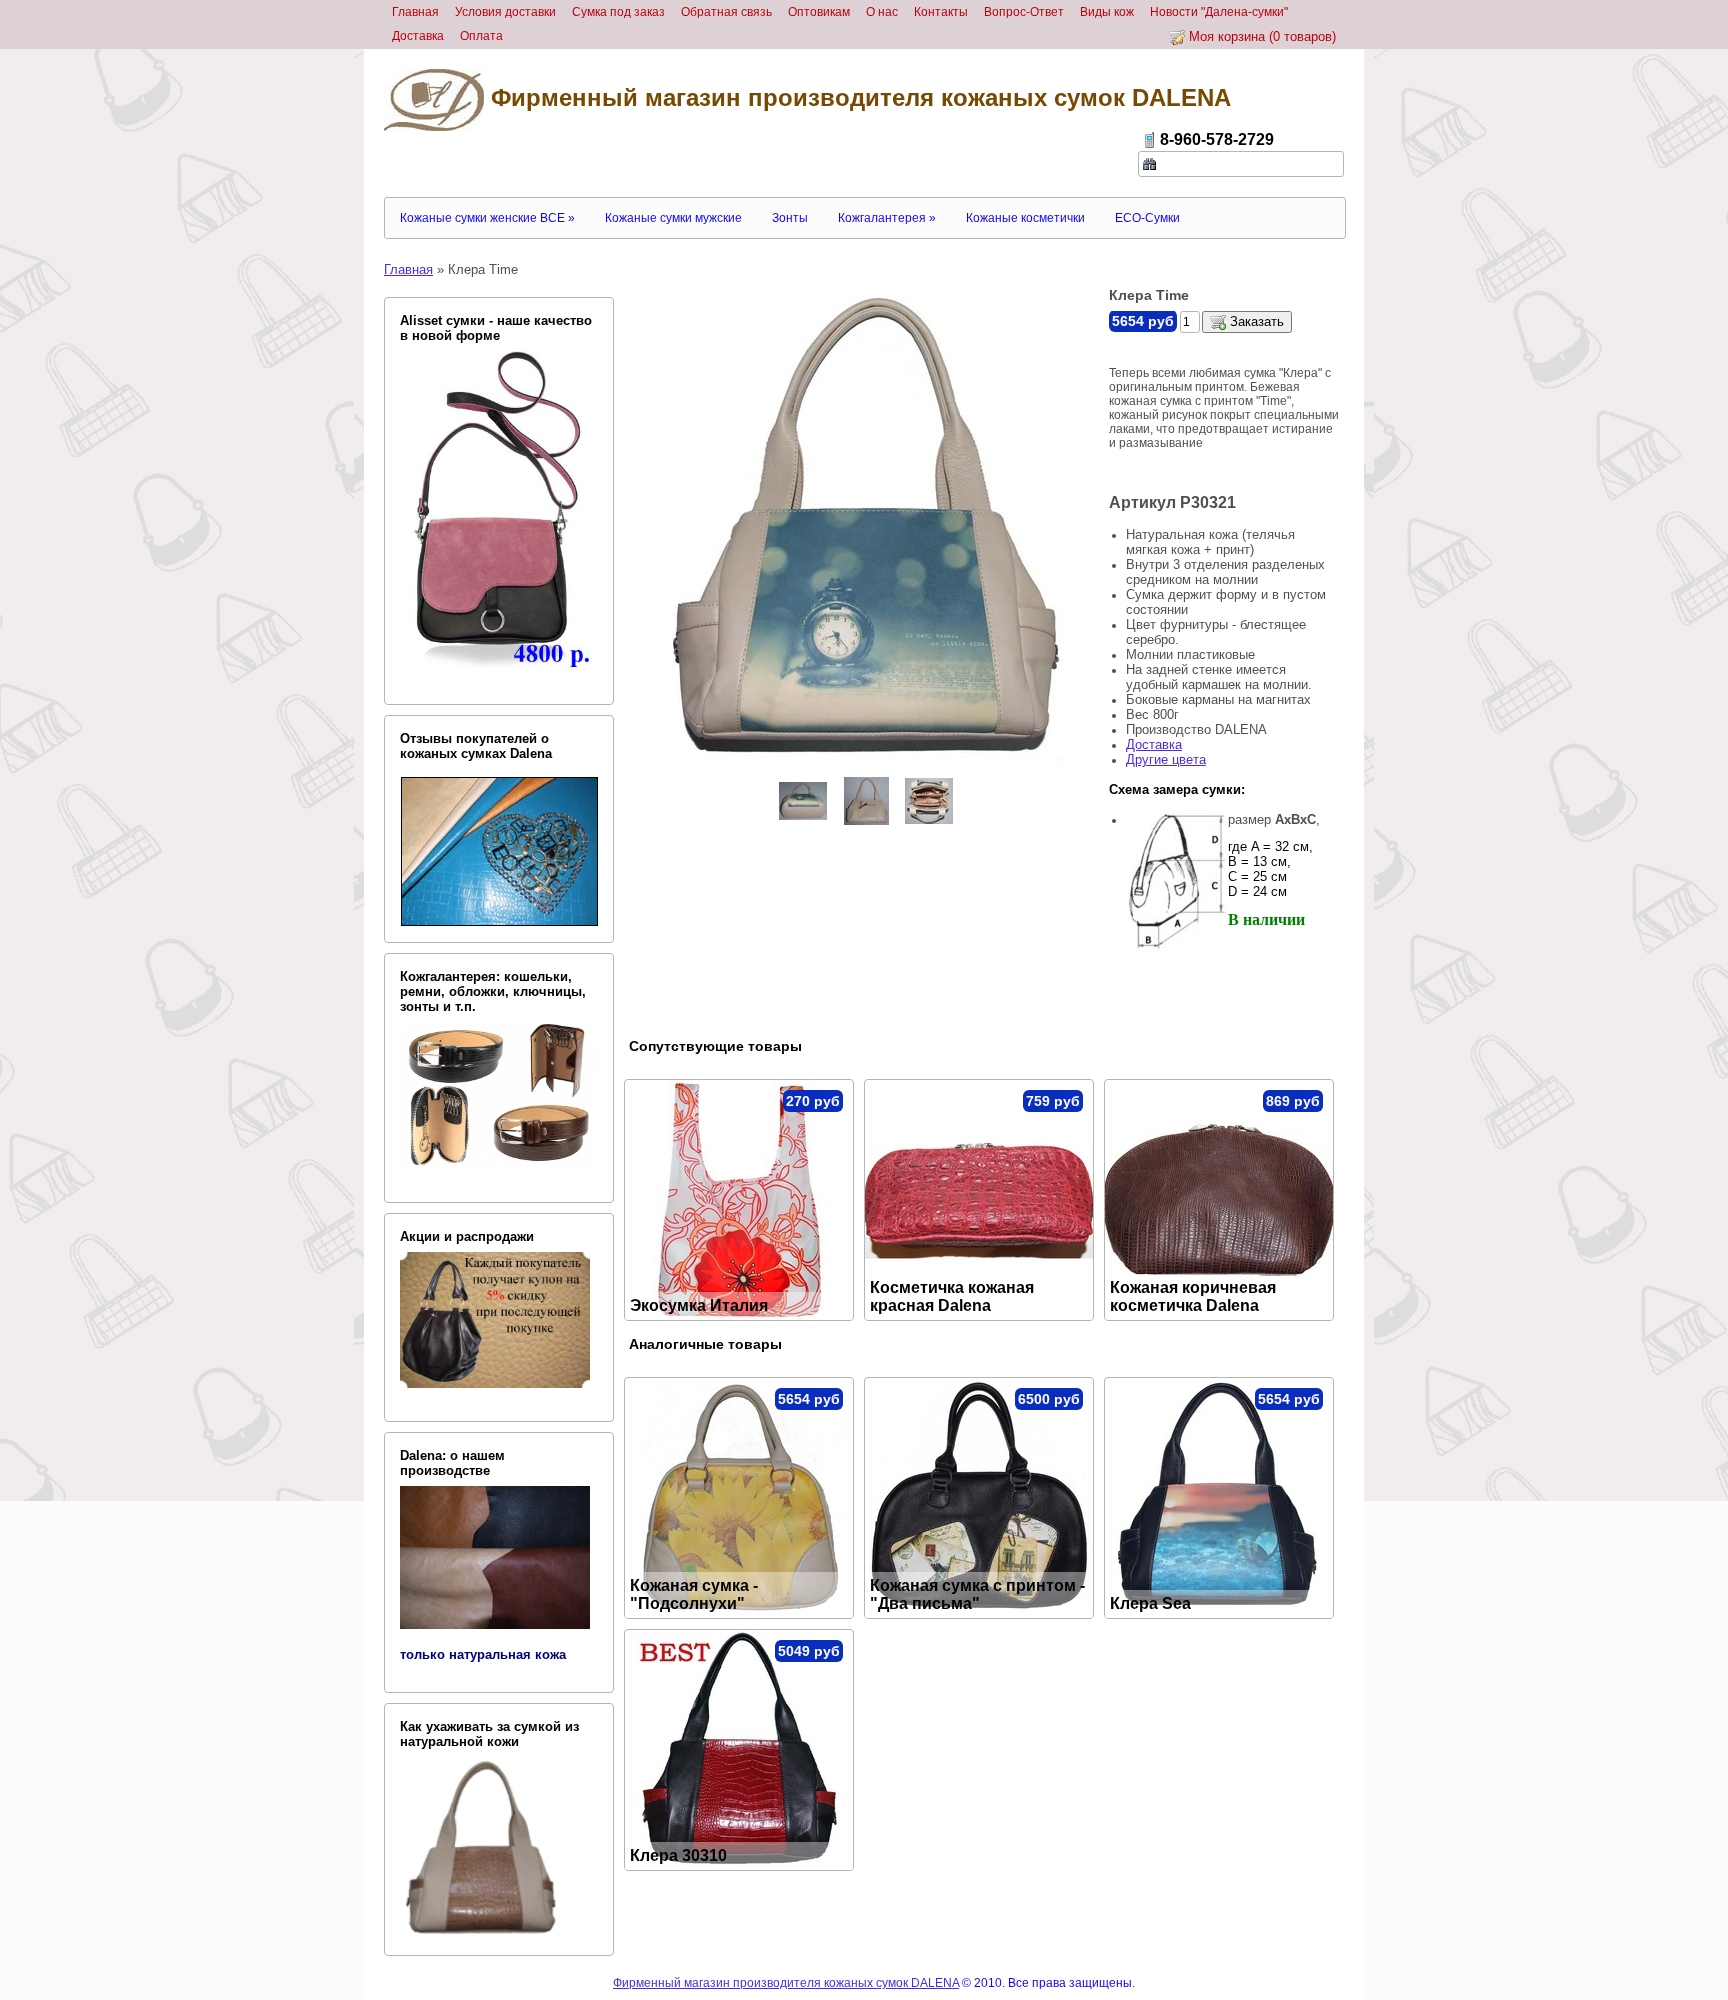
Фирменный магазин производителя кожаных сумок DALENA (857, 97)
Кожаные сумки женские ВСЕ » (487, 218)
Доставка (1154, 744)
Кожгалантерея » (887, 218)
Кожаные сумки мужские (673, 218)
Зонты (790, 218)
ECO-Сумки (1147, 218)
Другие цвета (1166, 759)
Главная (408, 269)
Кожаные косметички (1025, 218)
